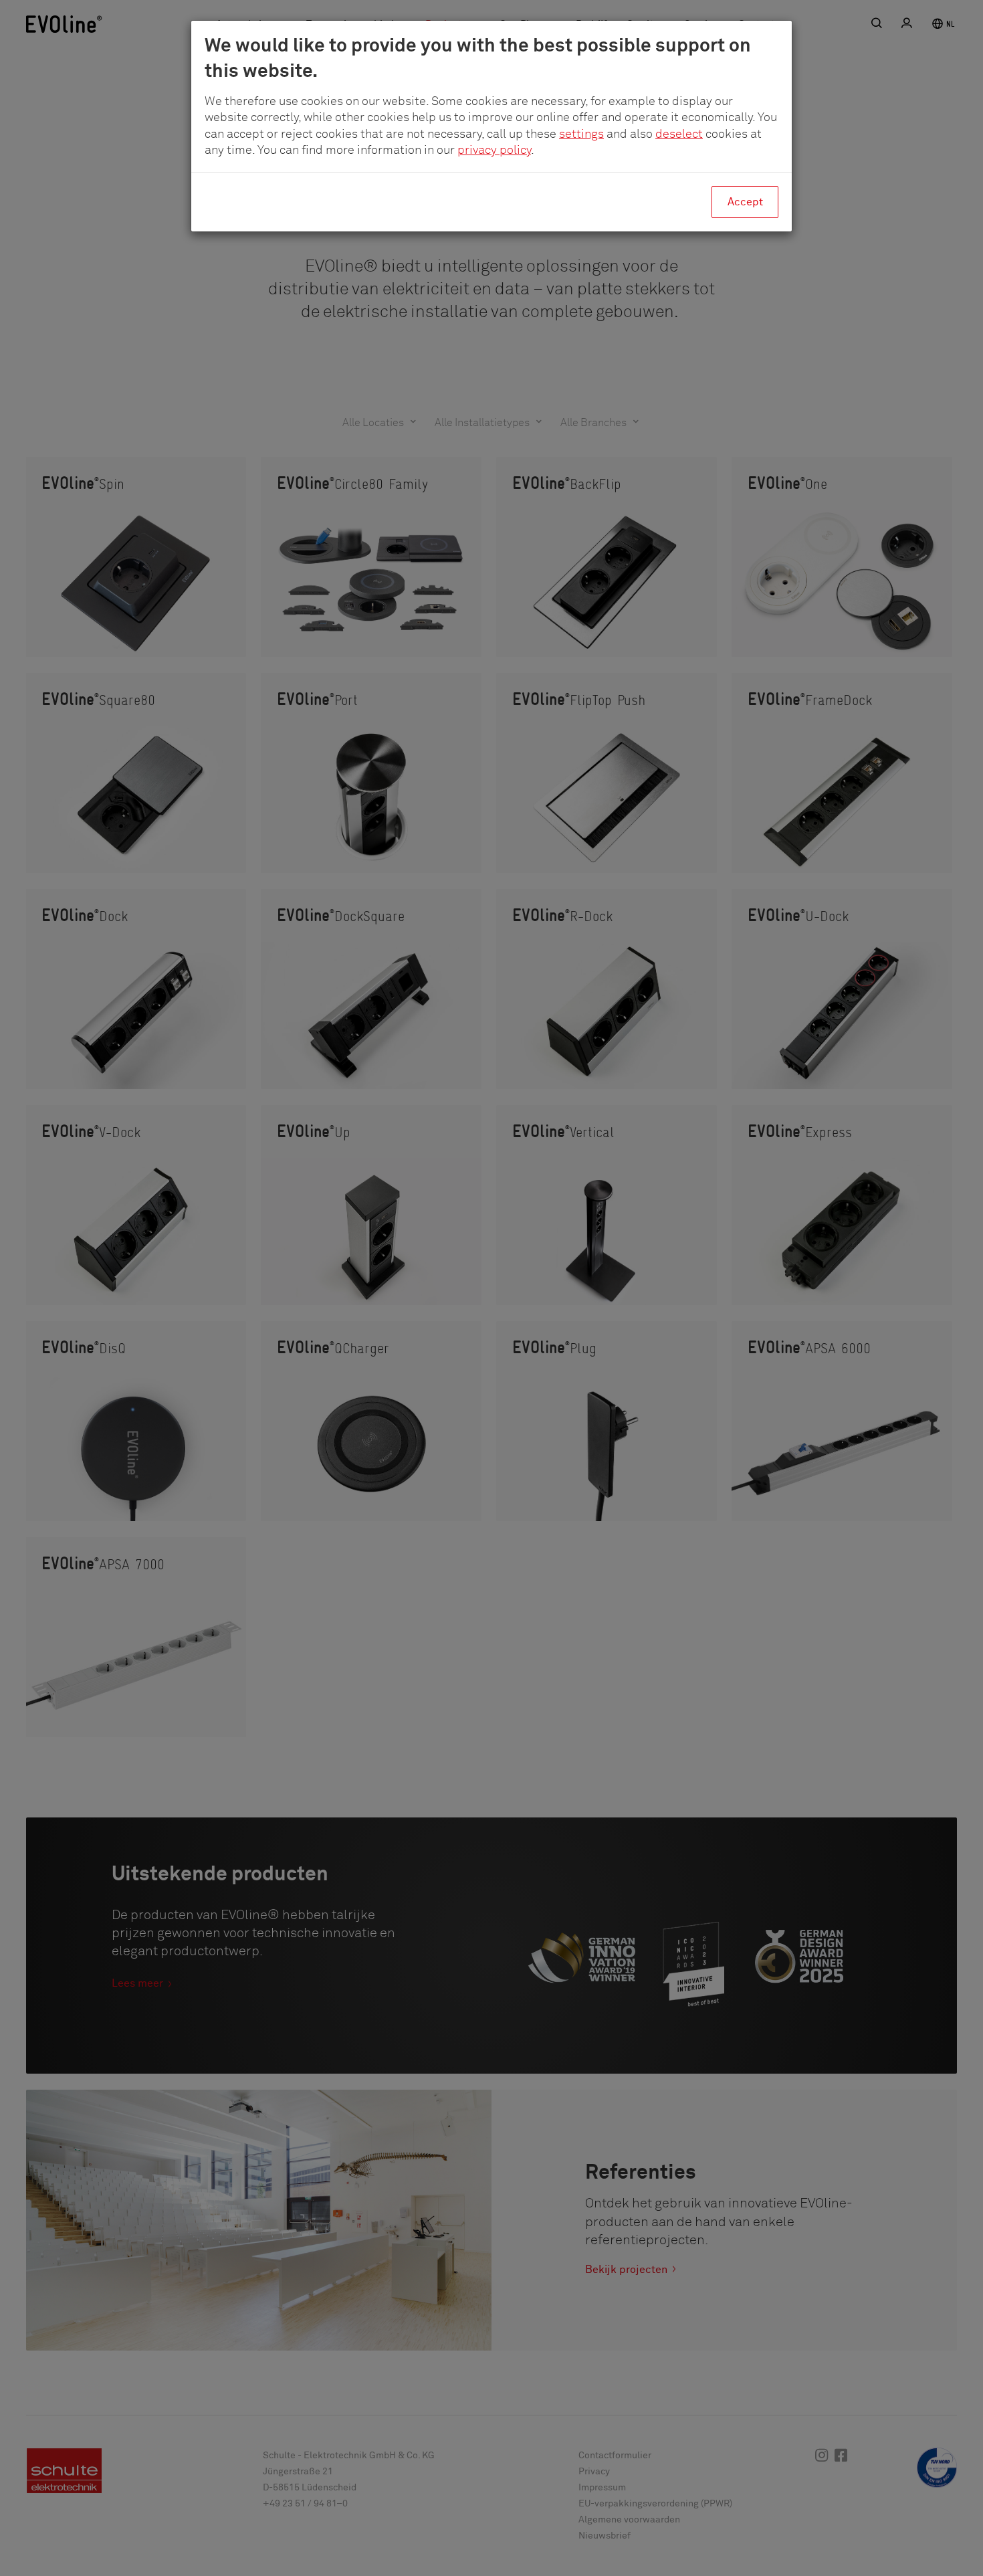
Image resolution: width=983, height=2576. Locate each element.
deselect (679, 134)
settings (581, 134)
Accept (745, 202)
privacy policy (494, 151)
